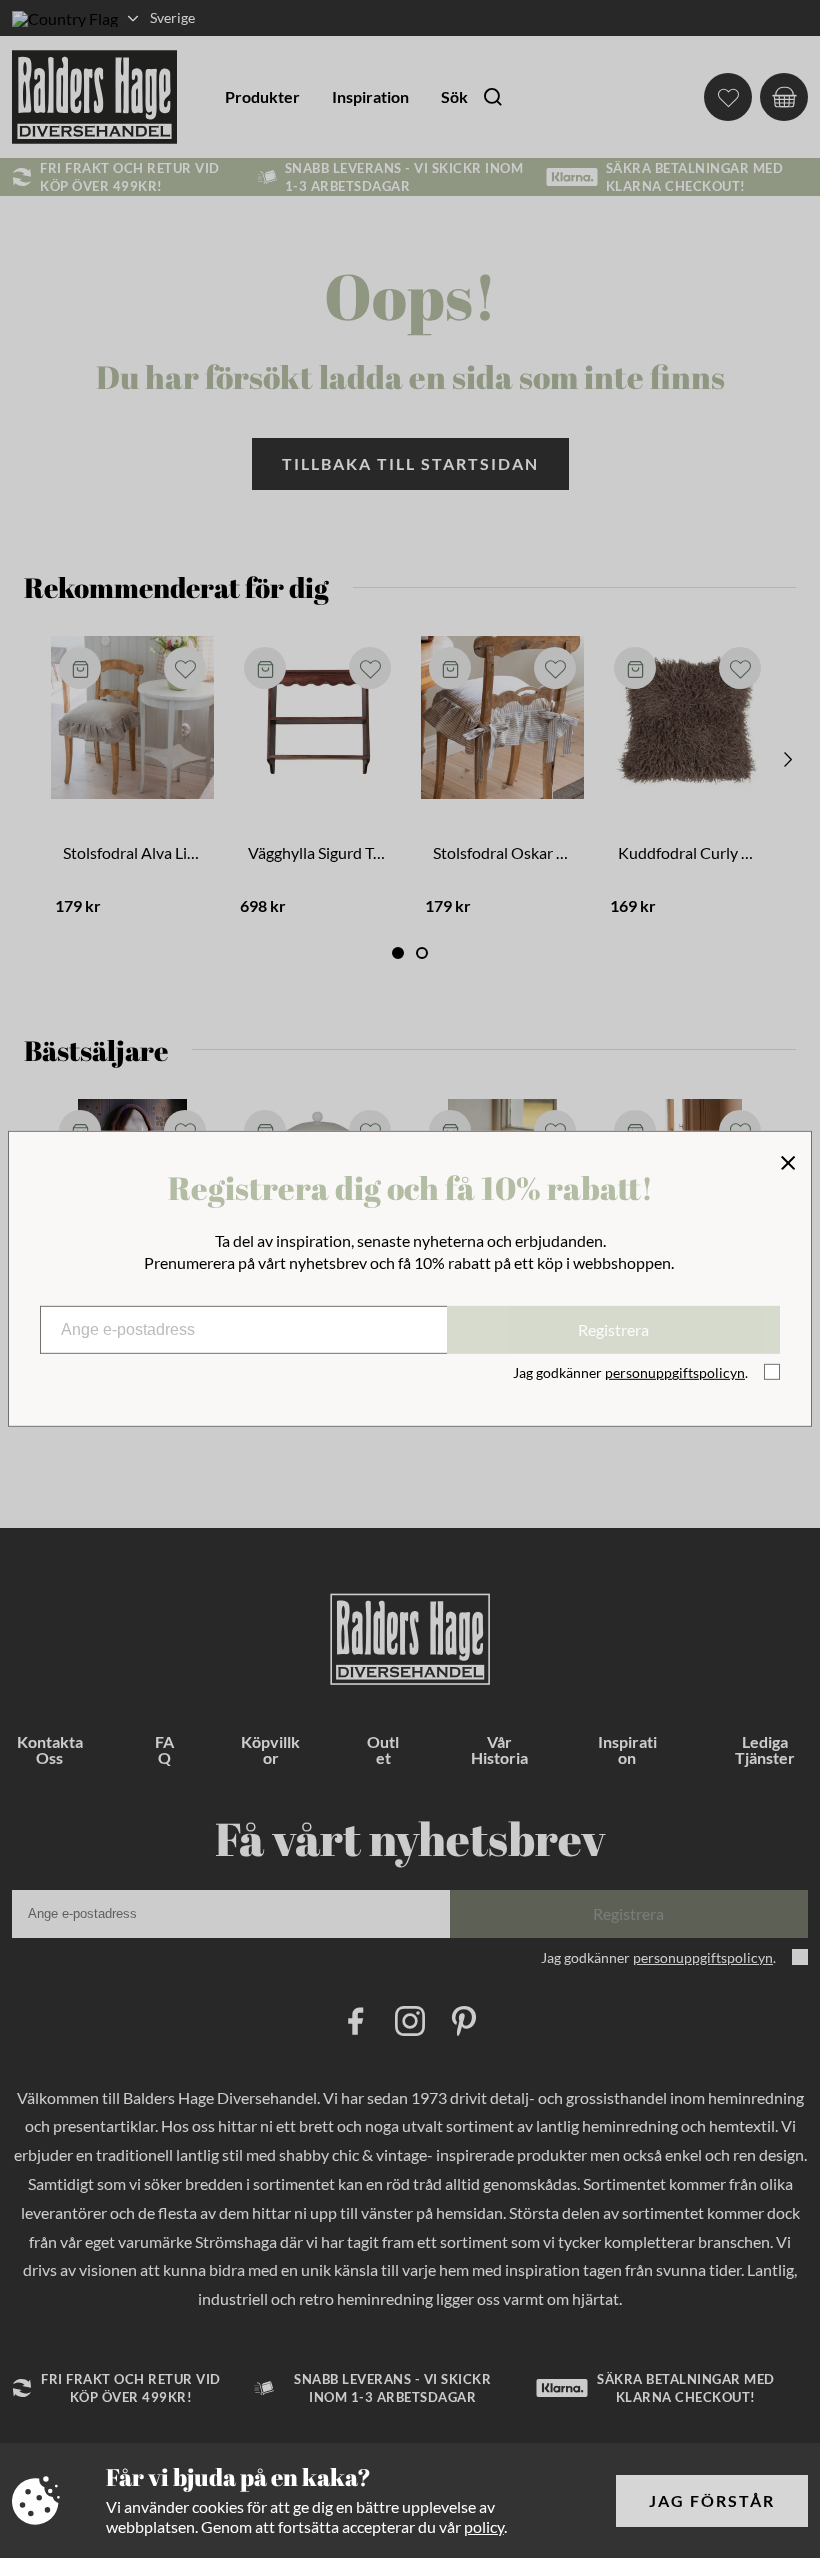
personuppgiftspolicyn (675, 1372)
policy (484, 2526)
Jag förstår (712, 2500)
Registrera (613, 1329)
